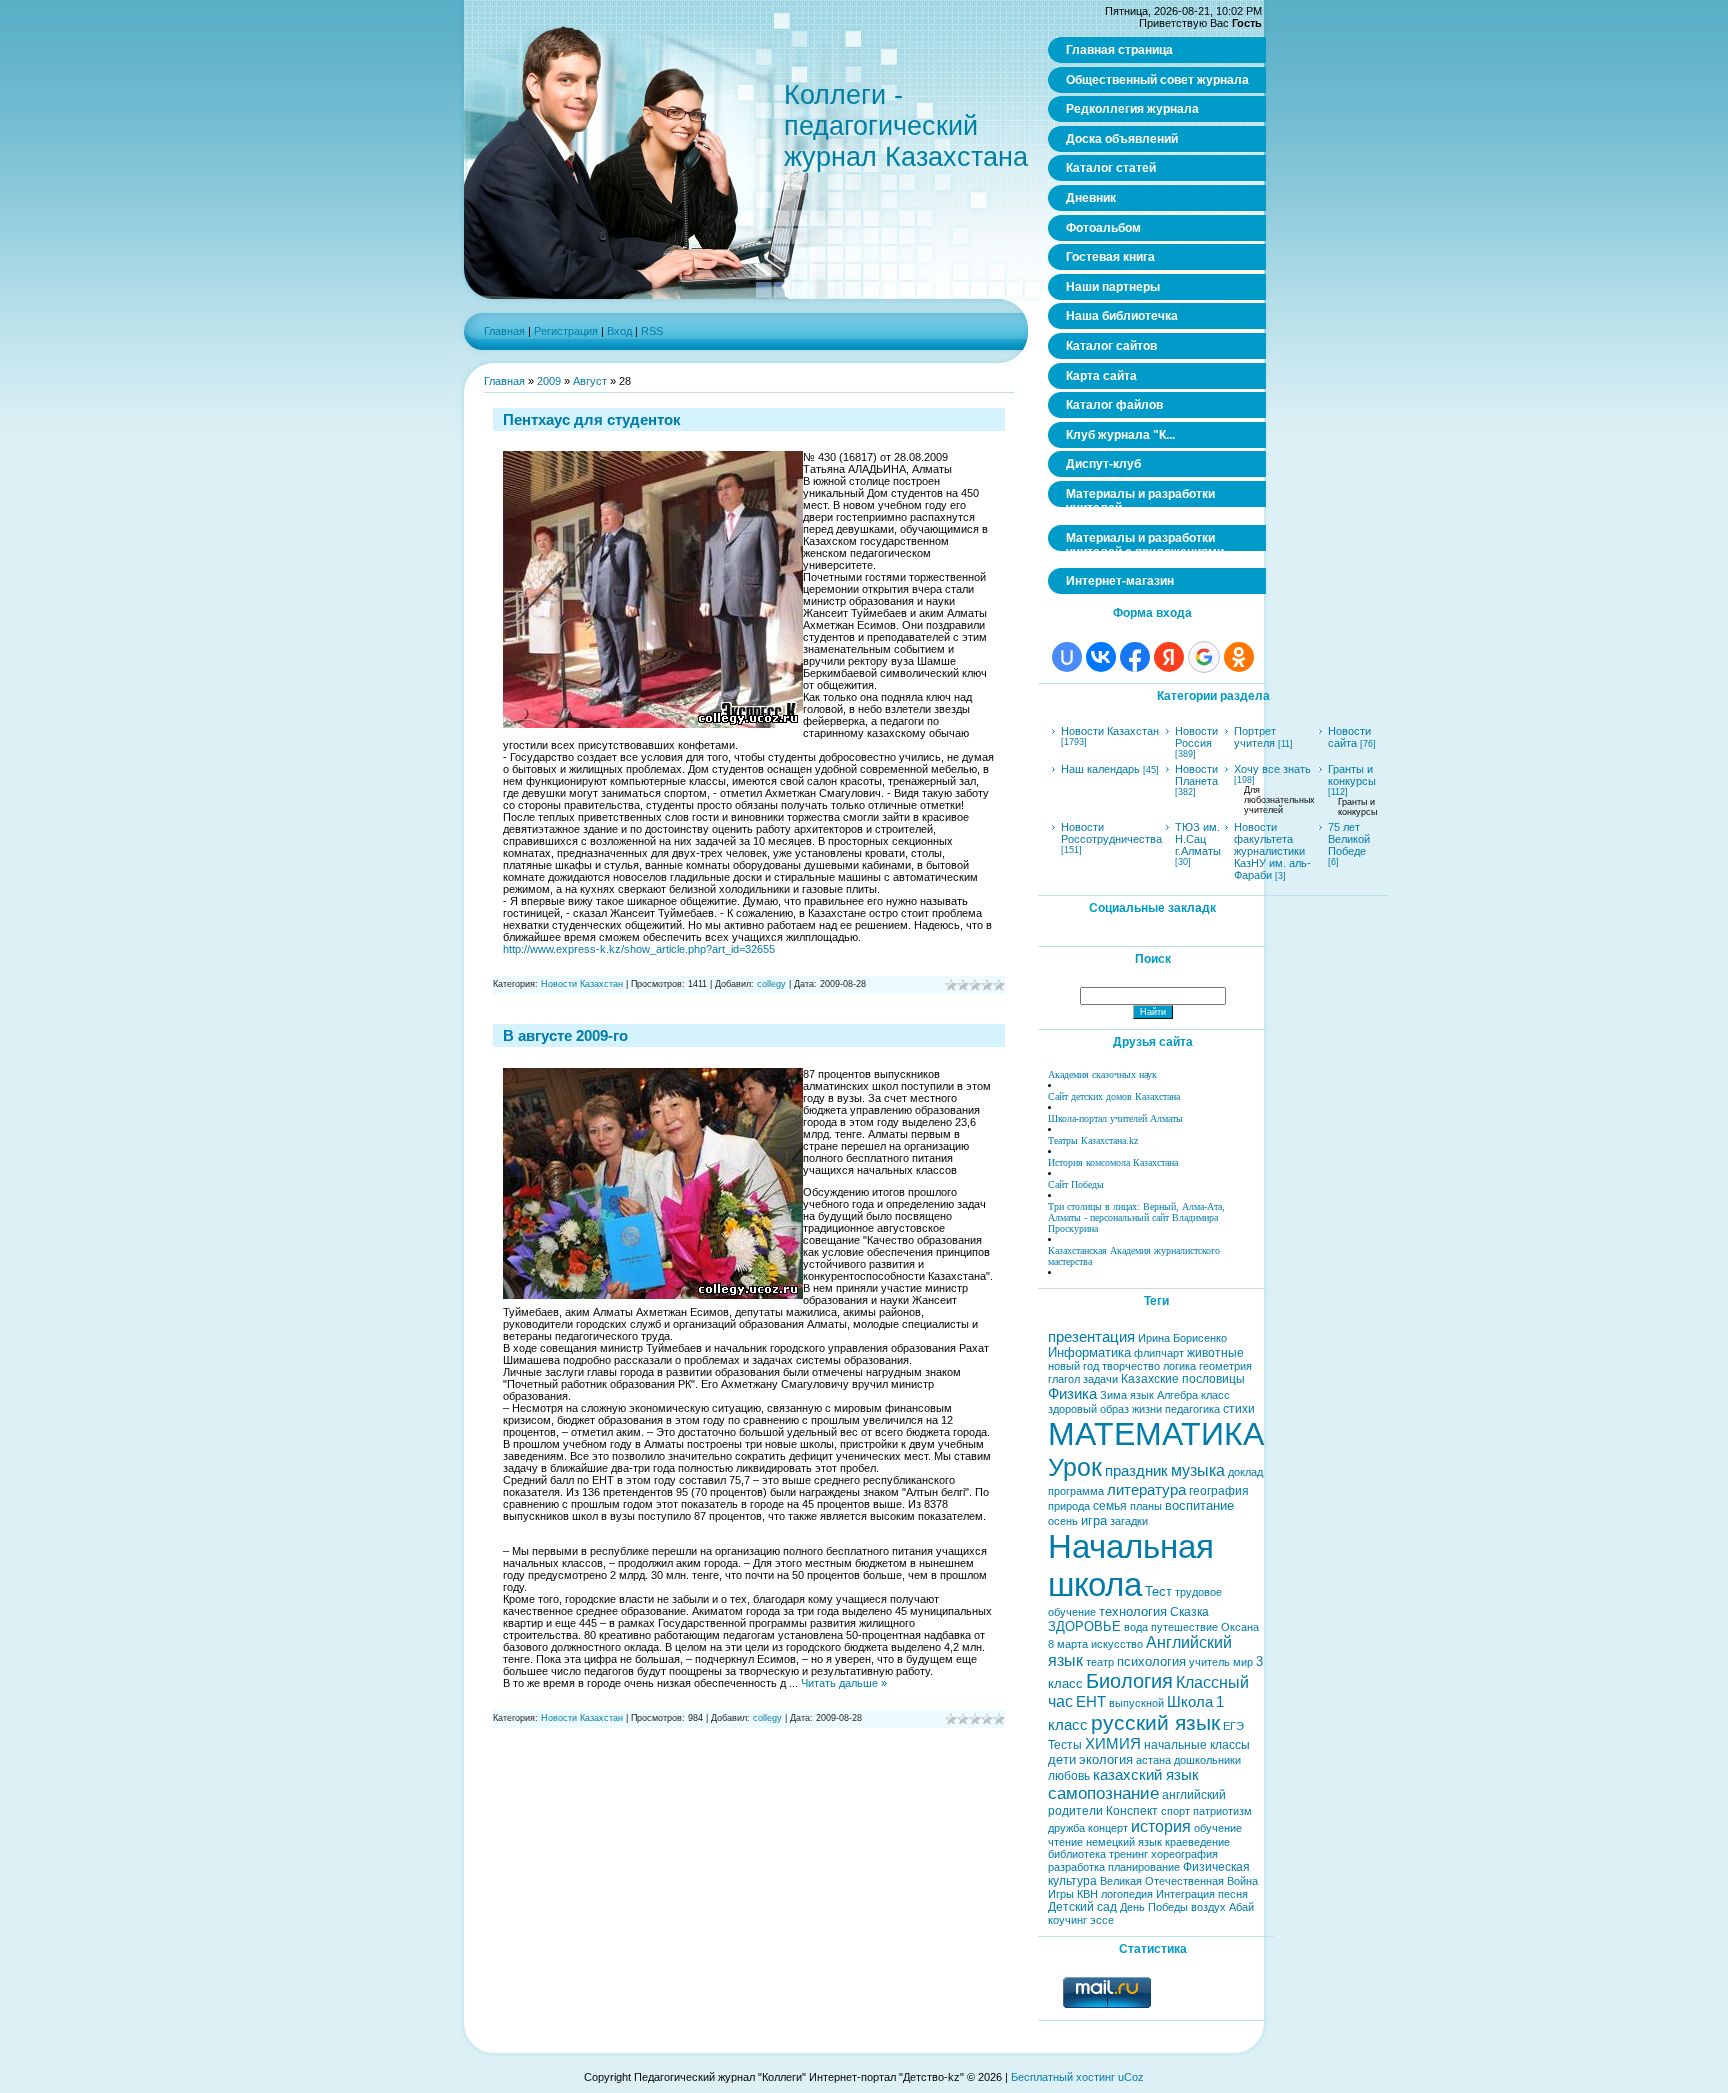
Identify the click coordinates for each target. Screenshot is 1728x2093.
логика (1179, 1366)
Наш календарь (1100, 769)
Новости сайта (1349, 737)
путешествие (1184, 1627)
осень (1063, 1521)
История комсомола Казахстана (1113, 1162)
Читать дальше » (844, 1683)
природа (1069, 1506)
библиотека (1077, 1854)
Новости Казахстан (582, 984)
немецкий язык (1124, 1842)
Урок (1075, 1467)
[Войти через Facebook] (1135, 657)
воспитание (1199, 1505)
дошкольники (1207, 1760)
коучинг (1067, 1920)
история (1161, 1826)
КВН (1087, 1894)
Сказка (1189, 1612)
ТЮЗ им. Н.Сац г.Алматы (1198, 839)
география (1219, 1491)
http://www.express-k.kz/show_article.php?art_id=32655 (639, 949)
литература (1146, 1490)
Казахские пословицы (1183, 1379)
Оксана (1240, 1627)
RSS (652, 331)
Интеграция (1185, 1894)
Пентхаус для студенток (592, 419)
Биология (1129, 1681)
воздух (1208, 1907)
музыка (1198, 1470)
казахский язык (1146, 1775)
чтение (1065, 1842)
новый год (1073, 1366)
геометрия (1225, 1366)
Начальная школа (1131, 1565)
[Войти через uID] (1067, 657)
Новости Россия (1196, 737)
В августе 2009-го (565, 1035)
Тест (1158, 1591)
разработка (1076, 1867)
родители (1075, 1811)
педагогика (1192, 1409)
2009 (549, 381)
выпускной (1136, 1703)
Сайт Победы (1076, 1184)
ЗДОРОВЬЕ (1084, 1626)
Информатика (1089, 1352)
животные (1215, 1353)
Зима (1113, 1395)
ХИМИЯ (1113, 1744)
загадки (1129, 1521)
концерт (1108, 1828)
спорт (1175, 1811)
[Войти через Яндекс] (1169, 657)
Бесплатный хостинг (1063, 2077)
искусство (1117, 1644)
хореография (1184, 1854)
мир (1243, 1662)
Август (590, 381)
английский (1194, 1795)
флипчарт (1159, 1353)
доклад (1245, 1472)
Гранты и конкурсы (1352, 775)
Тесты (1065, 1745)
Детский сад (1082, 1907)
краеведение (1197, 1842)
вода (1136, 1627)
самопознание (1103, 1793)
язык (1142, 1395)
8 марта (1068, 1644)
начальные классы (1197, 1745)
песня (1233, 1894)
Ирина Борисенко (1182, 1338)
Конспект (1132, 1811)
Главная (504, 331)
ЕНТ (1091, 1702)
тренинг (1128, 1854)
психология (1151, 1661)
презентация (1091, 1337)
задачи (1100, 1379)
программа (1076, 1491)
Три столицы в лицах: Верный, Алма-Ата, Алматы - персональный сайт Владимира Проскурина (1136, 1217)
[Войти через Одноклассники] (1239, 657)
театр (1100, 1662)
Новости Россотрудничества (1111, 833)
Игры (1061, 1894)
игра (1094, 1520)
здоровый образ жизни (1105, 1409)
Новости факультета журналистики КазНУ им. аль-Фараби (1272, 851)
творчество (1131, 1366)
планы (1146, 1506)
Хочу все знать (1272, 769)
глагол (1064, 1379)
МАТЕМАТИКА (1156, 1434)
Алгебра (1177, 1395)
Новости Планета (1196, 775)
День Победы (1154, 1907)
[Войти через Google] (1204, 657)
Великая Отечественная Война (1179, 1881)
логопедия (1127, 1894)
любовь (1069, 1776)
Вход (619, 331)
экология (1106, 1759)
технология (1133, 1611)
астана (1153, 1760)
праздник (1136, 1471)
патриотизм (1222, 1811)
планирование (1144, 1867)
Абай (1241, 1907)
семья (1110, 1506)
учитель (1209, 1662)
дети (1062, 1759)
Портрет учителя (1255, 737)
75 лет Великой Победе (1349, 839)
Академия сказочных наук (1102, 1074)
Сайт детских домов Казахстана (1114, 1096)
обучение (1218, 1828)
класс (1215, 1395)
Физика (1072, 1394)
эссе (1102, 1920)
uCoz (1131, 2077)
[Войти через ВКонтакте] (1101, 657)
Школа (1190, 1702)
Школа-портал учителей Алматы (1115, 1118)
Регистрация (566, 331)
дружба (1066, 1828)
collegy (771, 984)
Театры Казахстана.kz (1093, 1140)
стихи (1239, 1409)
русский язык (1155, 1723)
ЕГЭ (1233, 1726)
